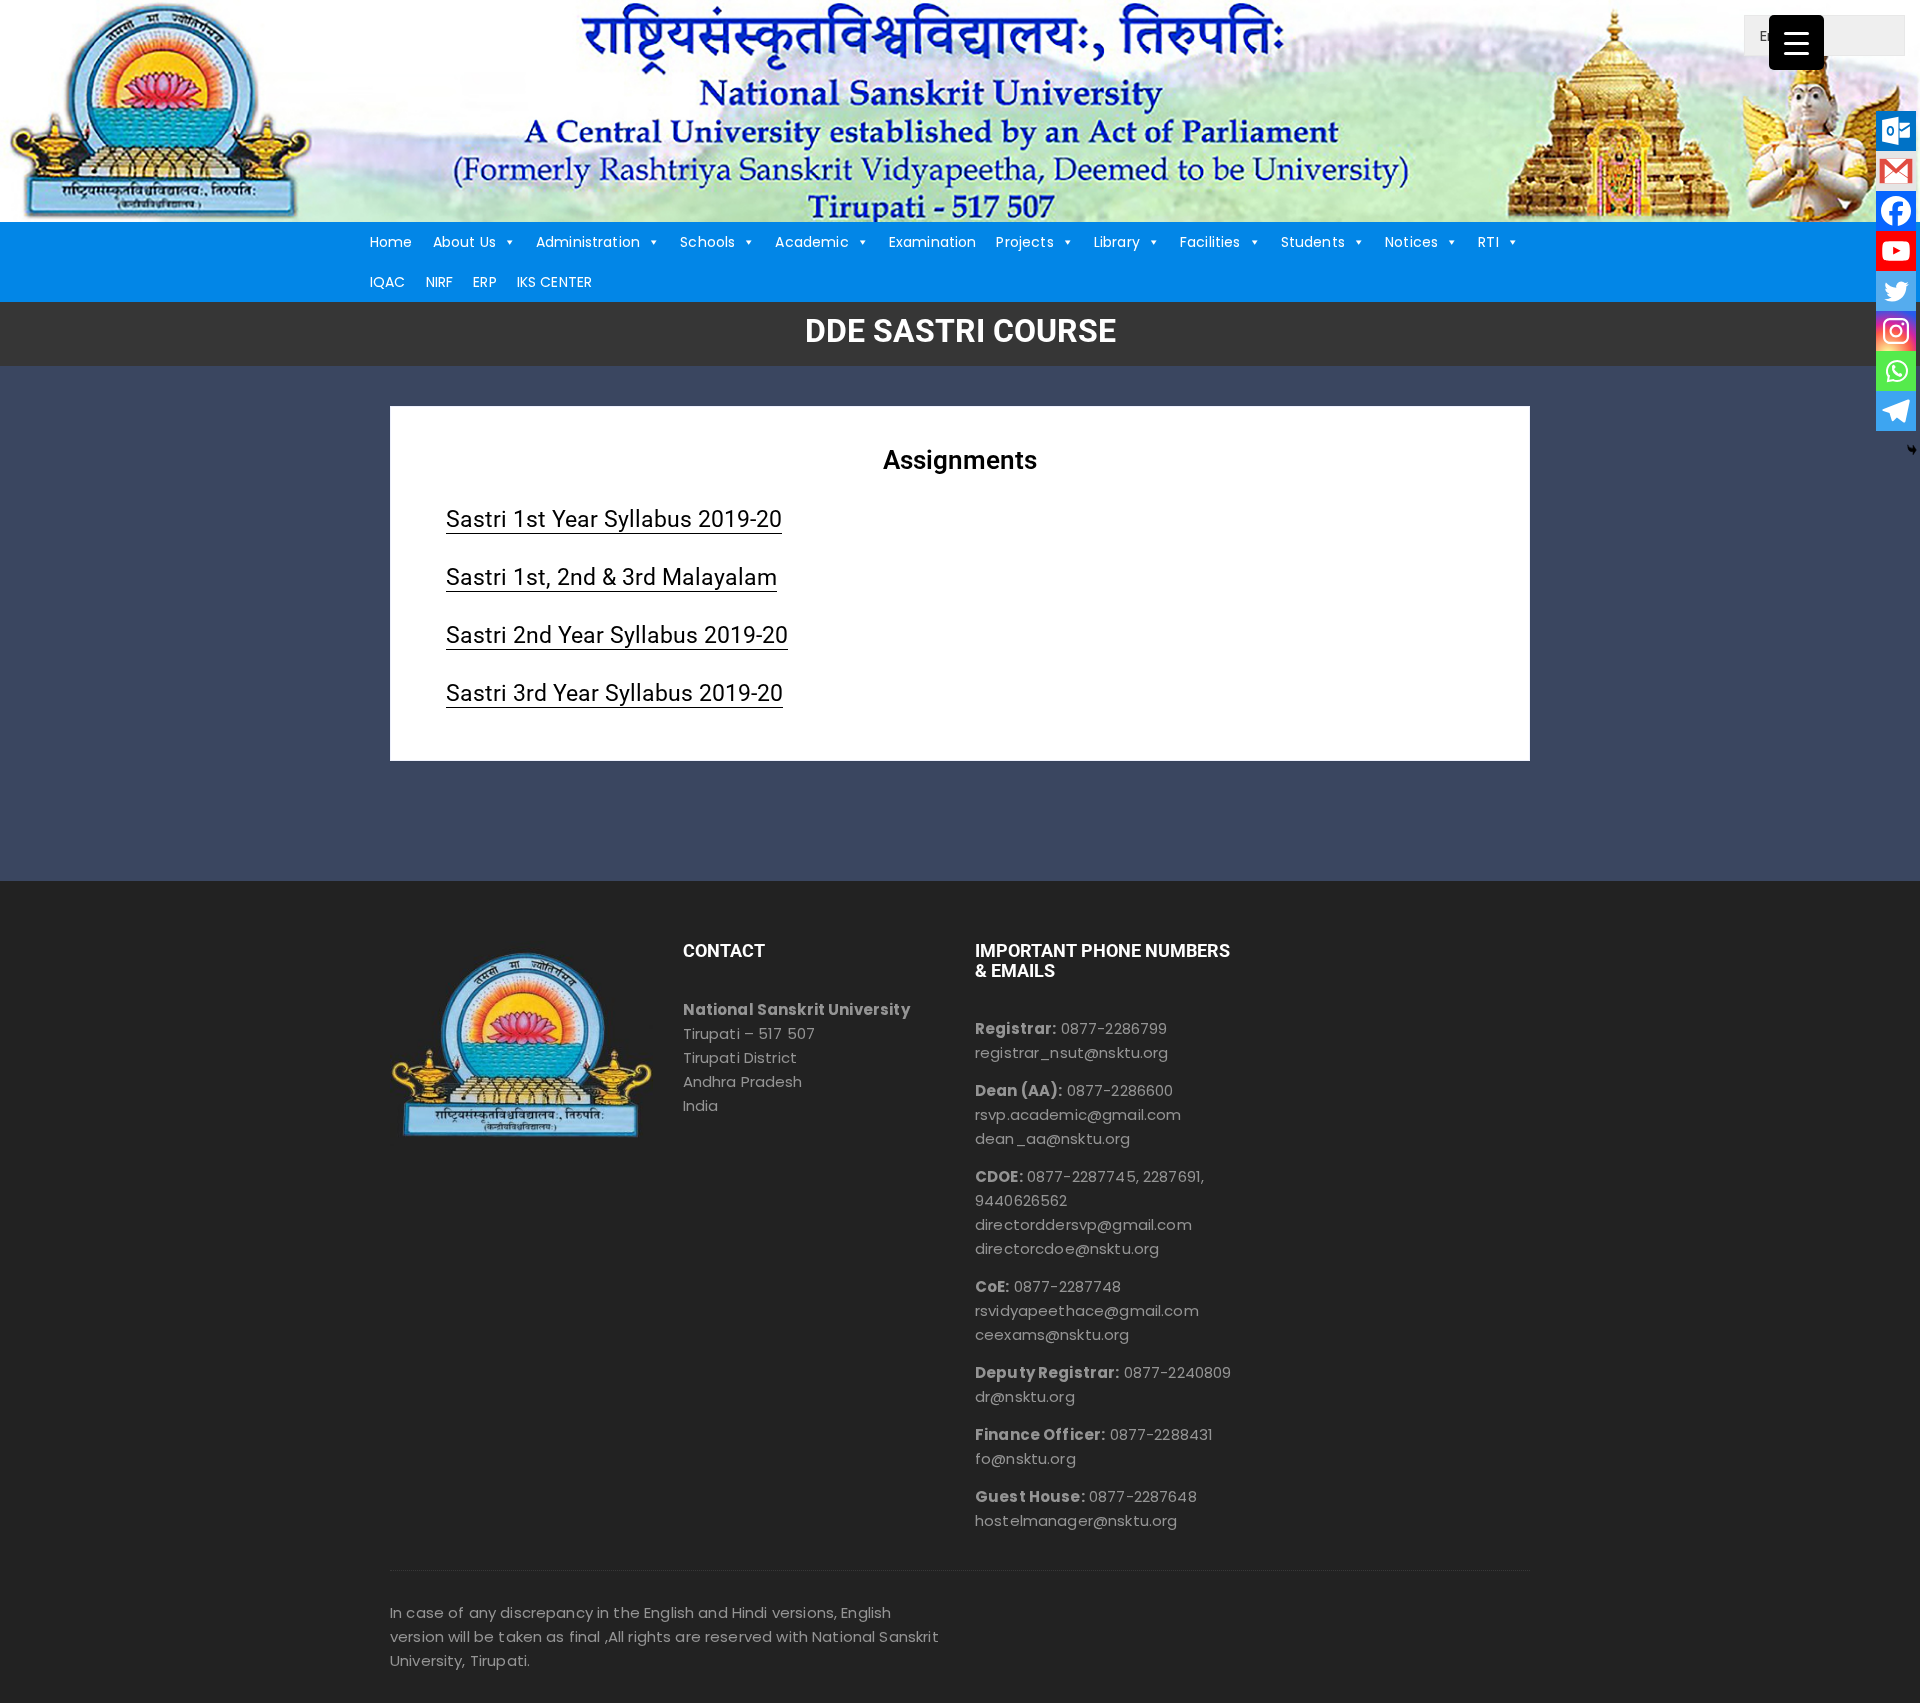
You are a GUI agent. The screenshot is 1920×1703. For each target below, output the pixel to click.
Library (1117, 242)
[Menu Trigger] (1796, 42)
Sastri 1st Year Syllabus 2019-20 (614, 519)
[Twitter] (1896, 291)
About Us (464, 242)
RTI (1488, 242)
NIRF (440, 282)
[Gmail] (1896, 171)
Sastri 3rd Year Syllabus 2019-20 (614, 693)
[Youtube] (1896, 251)
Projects (1024, 242)
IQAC (388, 282)
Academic (811, 242)
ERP (484, 282)
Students (1313, 242)
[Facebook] (1896, 211)
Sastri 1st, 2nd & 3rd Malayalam (611, 577)
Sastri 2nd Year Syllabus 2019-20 (617, 635)
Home (391, 242)
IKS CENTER (555, 282)
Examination (933, 242)
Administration (588, 242)
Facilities (1210, 242)
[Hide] (1912, 450)
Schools (707, 242)
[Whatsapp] (1896, 371)
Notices (1411, 242)
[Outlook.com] (1896, 131)
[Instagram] (1896, 331)
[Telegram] (1896, 411)
